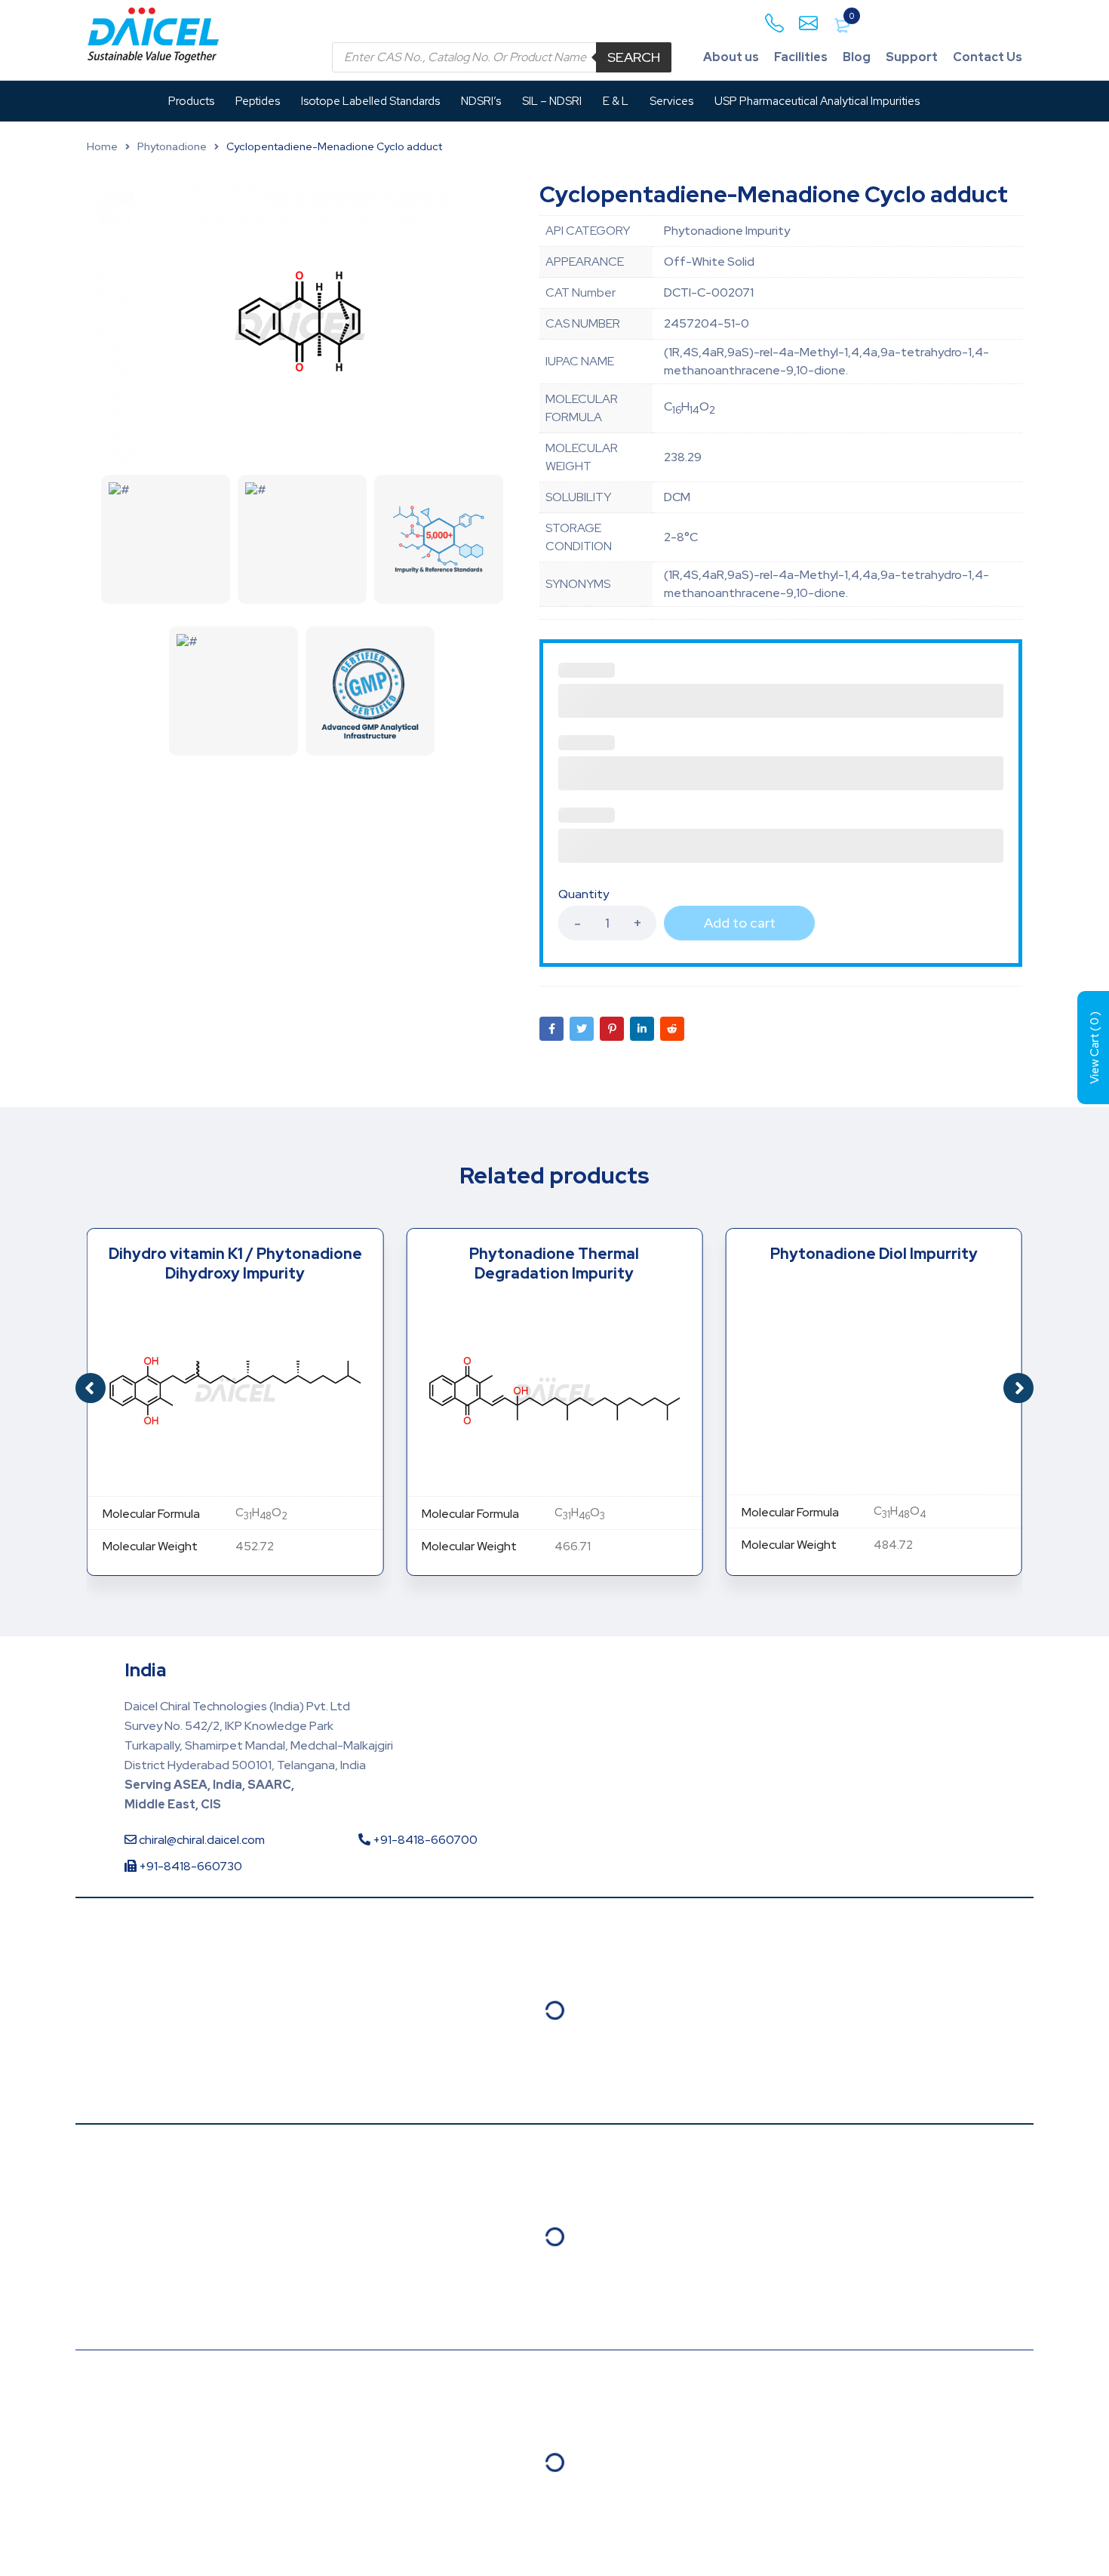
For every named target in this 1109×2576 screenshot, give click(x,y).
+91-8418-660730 (189, 1866)
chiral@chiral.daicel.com (201, 1840)
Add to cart (740, 923)
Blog (857, 57)
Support (912, 57)
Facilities (801, 57)
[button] (1018, 1388)
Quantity (584, 894)
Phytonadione (172, 146)
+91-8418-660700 (424, 1840)
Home (102, 146)
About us (731, 57)
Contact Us (988, 57)
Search (634, 57)
